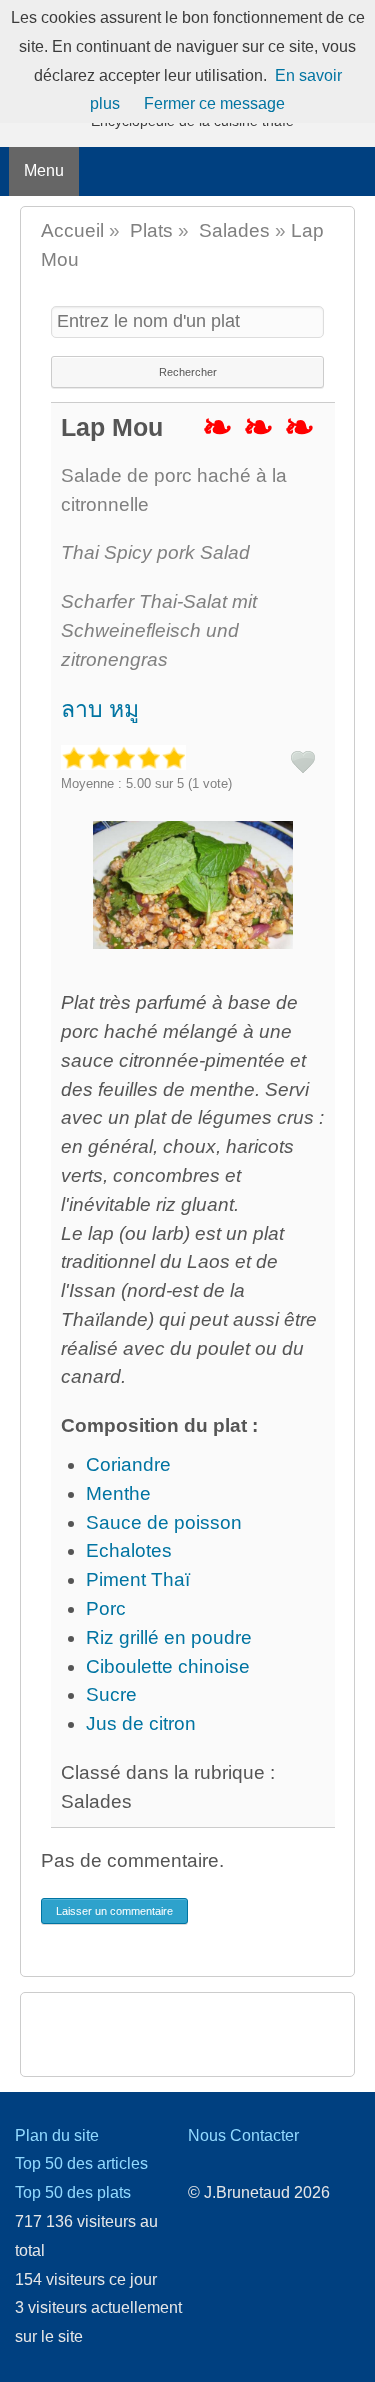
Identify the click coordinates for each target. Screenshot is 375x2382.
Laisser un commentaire (114, 1911)
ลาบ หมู (100, 709)
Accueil (72, 230)
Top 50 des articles (81, 2163)
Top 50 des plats (73, 2192)
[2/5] (98, 757)
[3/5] (123, 757)
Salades (234, 230)
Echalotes (129, 1550)
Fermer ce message (214, 103)
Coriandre (128, 1464)
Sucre (111, 1694)
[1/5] (73, 757)
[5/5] (173, 757)
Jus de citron (141, 1723)
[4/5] (148, 757)
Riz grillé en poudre (169, 1637)
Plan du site (57, 2135)
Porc (106, 1608)
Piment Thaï (138, 1579)
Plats (151, 230)
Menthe (118, 1493)
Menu (44, 170)
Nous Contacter (243, 2135)
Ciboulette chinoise (168, 1666)
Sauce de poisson (164, 1522)
